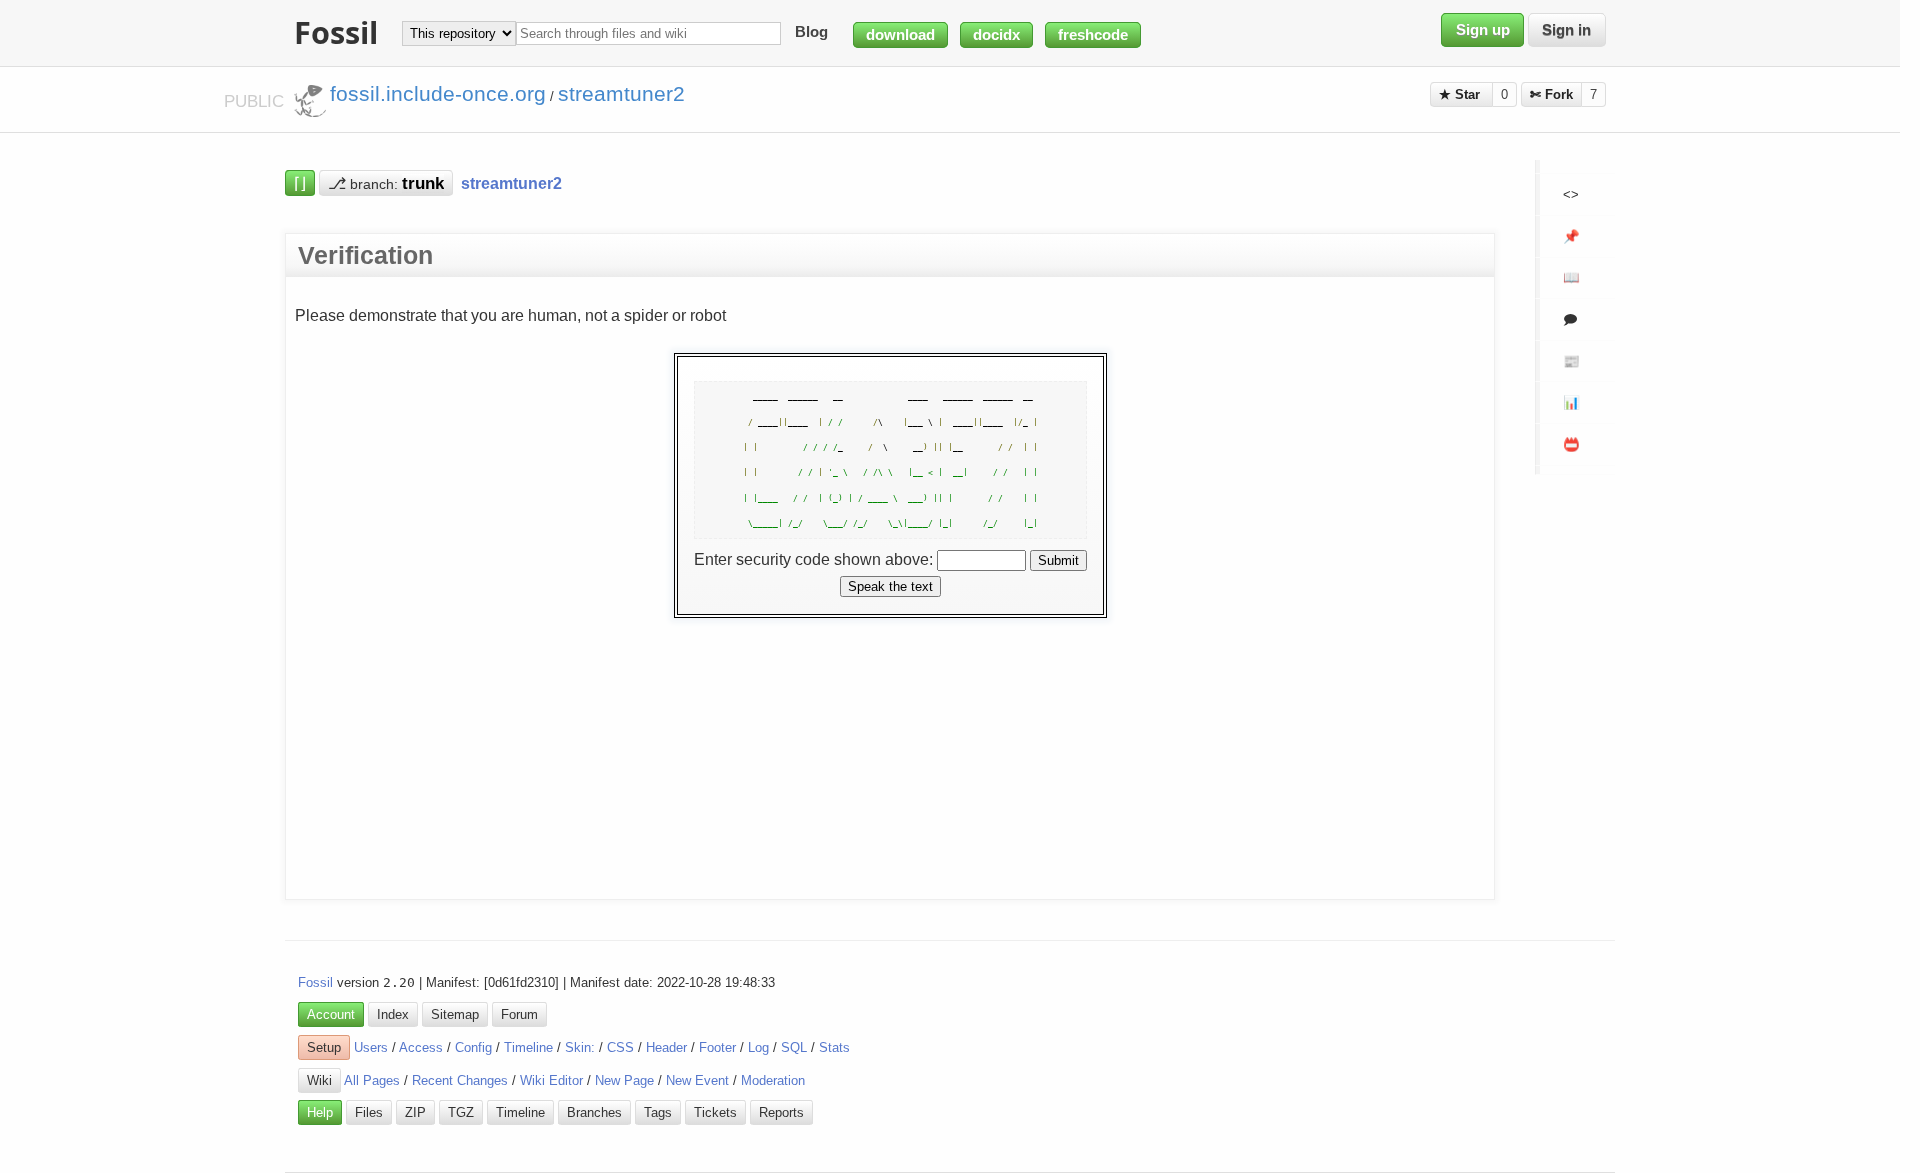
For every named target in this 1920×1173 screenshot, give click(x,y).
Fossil (315, 982)
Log (758, 1047)
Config (473, 1047)
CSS (620, 1047)
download (900, 35)
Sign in (1566, 30)
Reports (781, 1112)
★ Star (1461, 94)
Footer (717, 1047)
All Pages (372, 1080)
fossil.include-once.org (438, 94)
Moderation (773, 1080)
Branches (594, 1112)
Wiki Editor (551, 1080)
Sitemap (455, 1014)
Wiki (319, 1080)
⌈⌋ (300, 183)
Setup (324, 1047)
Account (331, 1014)
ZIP (415, 1112)
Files (369, 1112)
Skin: (580, 1047)
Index (393, 1014)
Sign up (1483, 30)
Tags (658, 1112)
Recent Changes (460, 1080)
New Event (697, 1080)
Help (320, 1112)
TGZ (461, 1112)
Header (666, 1047)
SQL (794, 1047)
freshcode (1093, 35)
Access (421, 1047)
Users (371, 1047)
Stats (834, 1047)
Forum (519, 1014)
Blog (811, 33)
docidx (996, 35)
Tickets (715, 1112)
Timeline (528, 1047)
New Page (624, 1080)
